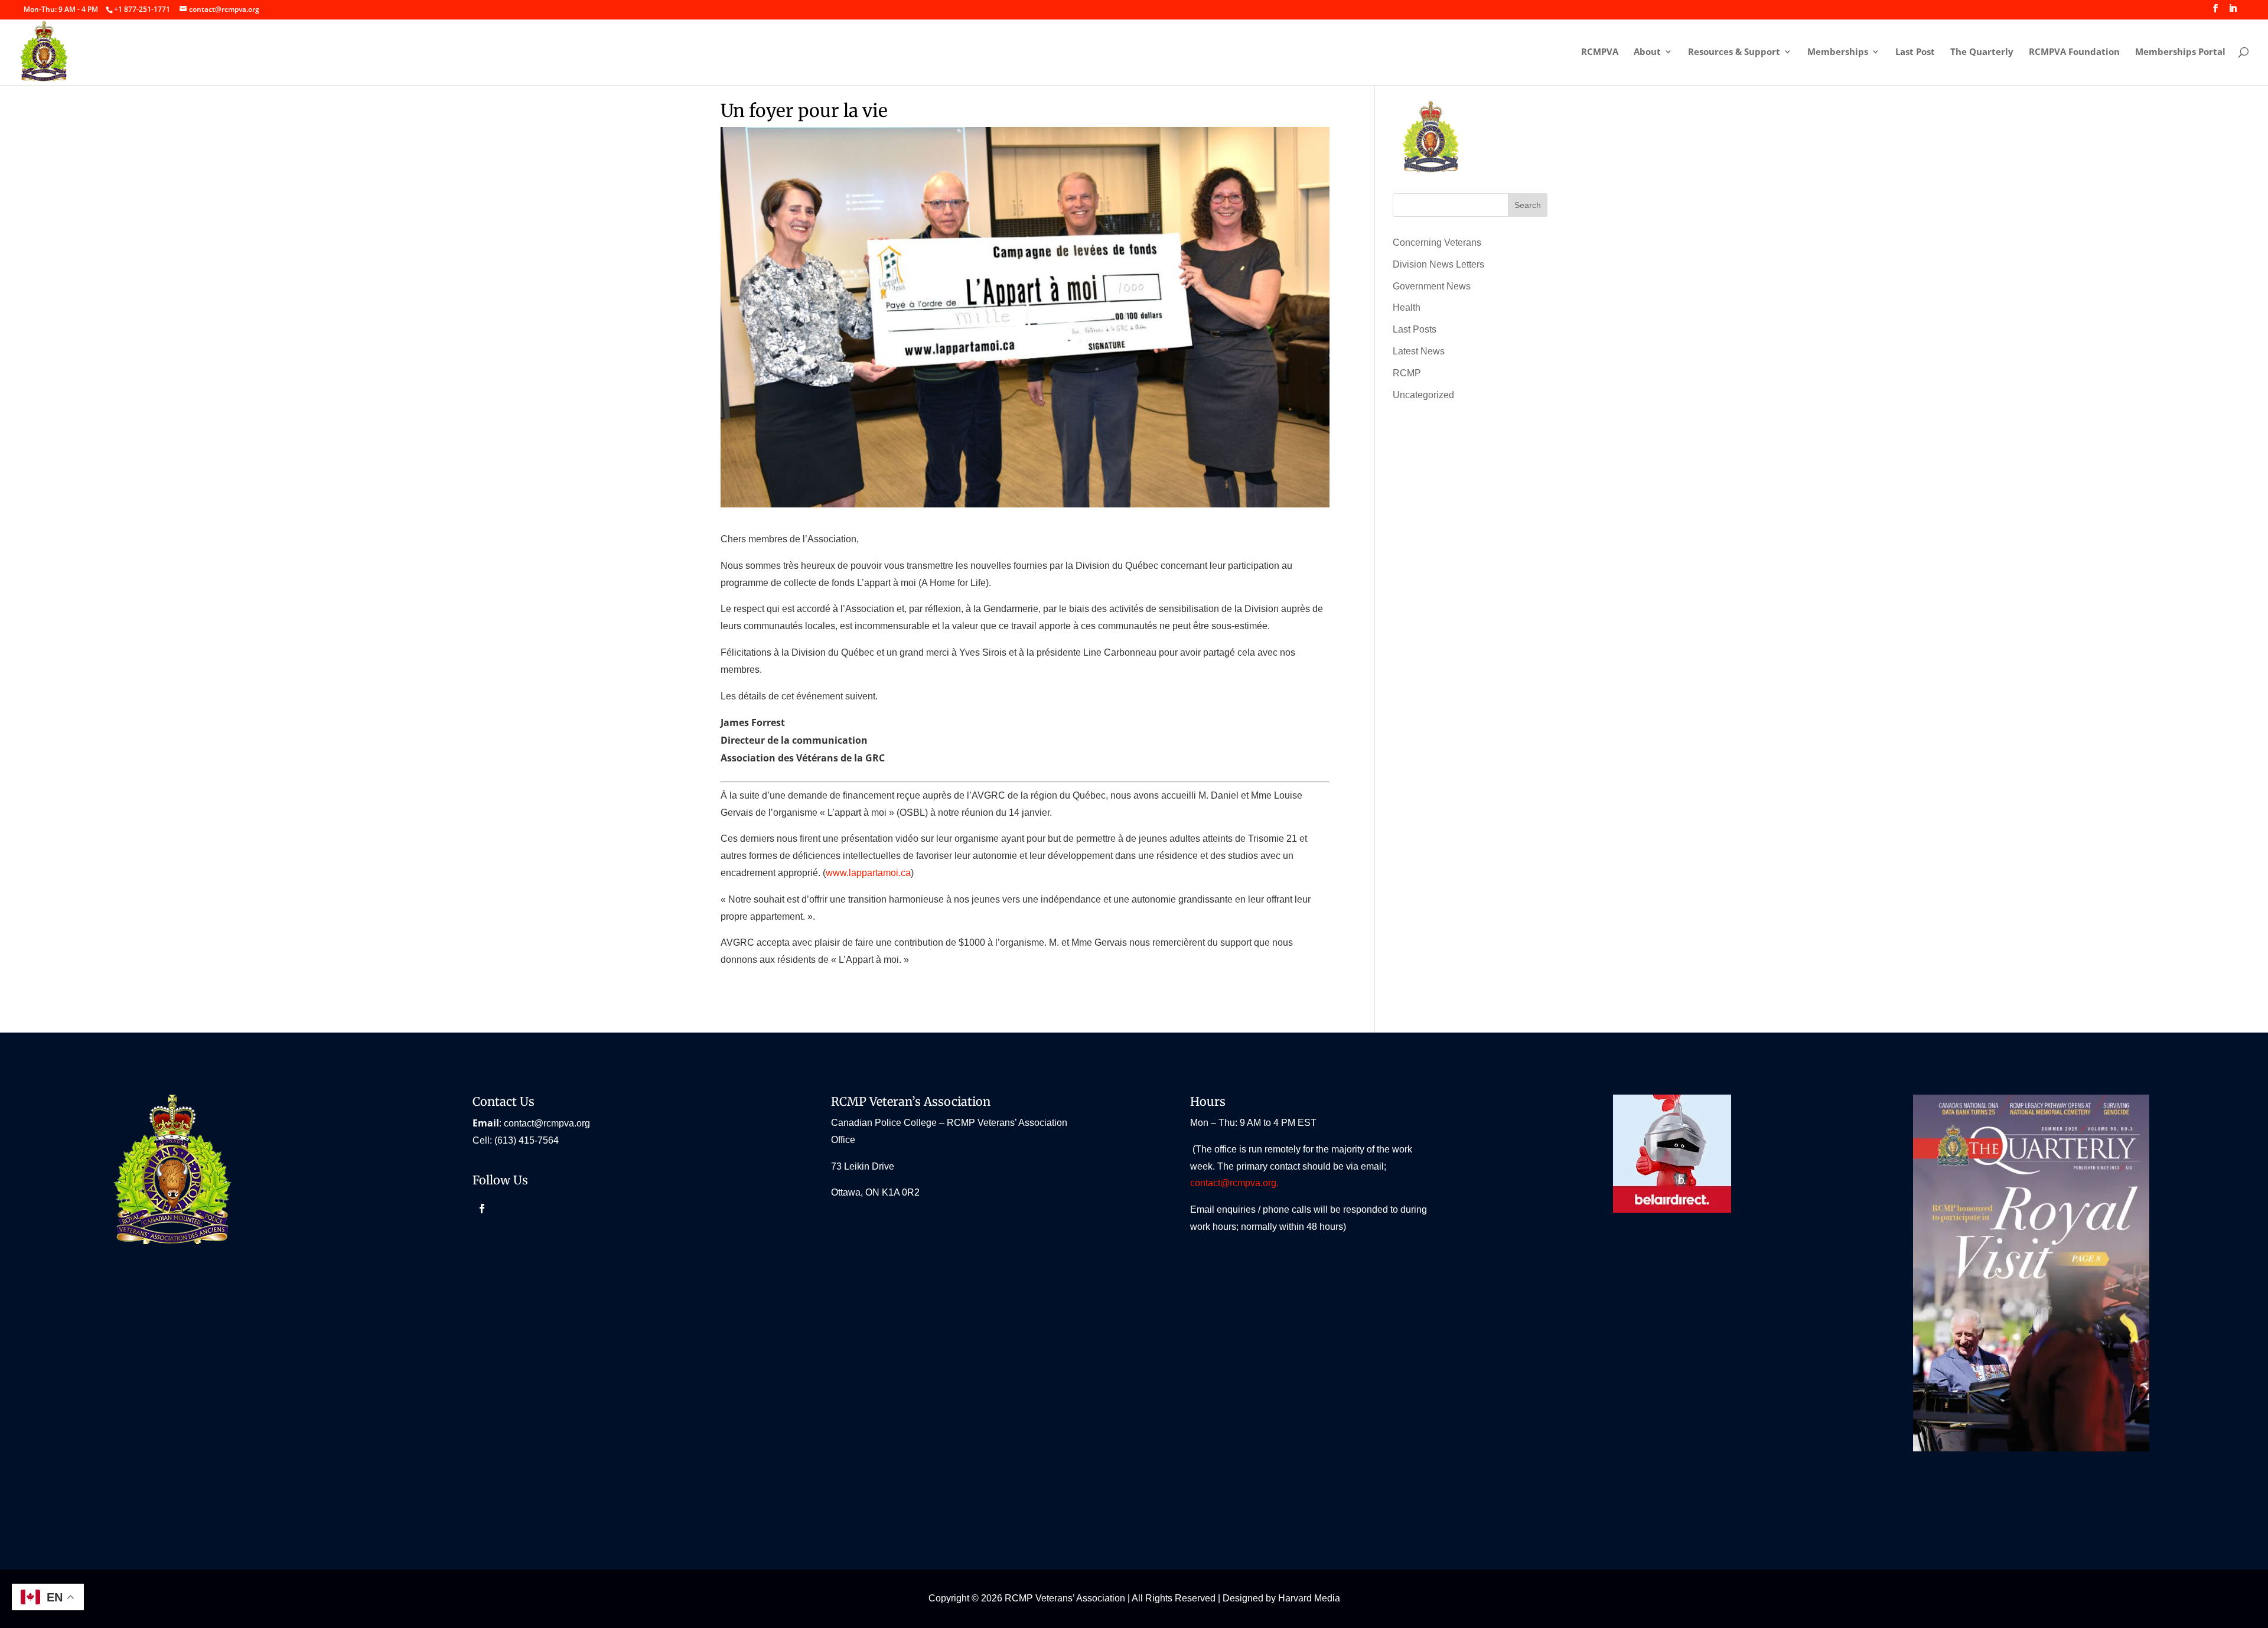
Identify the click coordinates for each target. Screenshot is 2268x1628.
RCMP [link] (1407, 373)
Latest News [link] (1419, 351)
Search (1528, 205)
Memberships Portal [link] (2180, 52)
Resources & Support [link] (1734, 52)
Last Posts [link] (1415, 329)
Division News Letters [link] (1438, 264)
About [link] (1647, 52)
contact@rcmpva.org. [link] (1236, 1183)
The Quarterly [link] (1982, 52)
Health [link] (1407, 307)
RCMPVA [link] (1600, 52)
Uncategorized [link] (1423, 395)
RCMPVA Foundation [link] (2074, 52)
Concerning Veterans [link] (1437, 242)
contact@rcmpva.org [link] (547, 1123)
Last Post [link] (1915, 52)
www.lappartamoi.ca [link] (868, 873)
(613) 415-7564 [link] (527, 1140)
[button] (2215, 12)
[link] (142, 9)
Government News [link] (1432, 286)
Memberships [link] (1838, 52)
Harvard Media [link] (1309, 1598)
